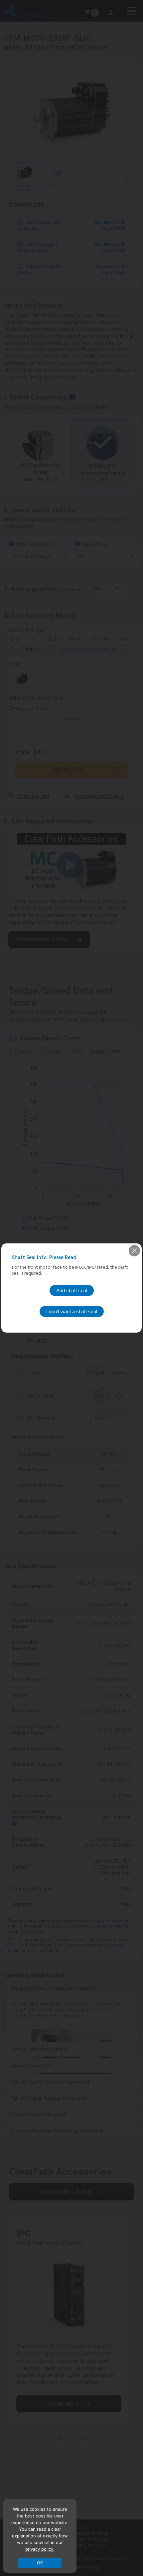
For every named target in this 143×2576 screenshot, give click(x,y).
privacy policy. (40, 2549)
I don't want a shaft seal (72, 1311)
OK (40, 2563)
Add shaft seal (72, 1290)
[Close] (134, 1251)
